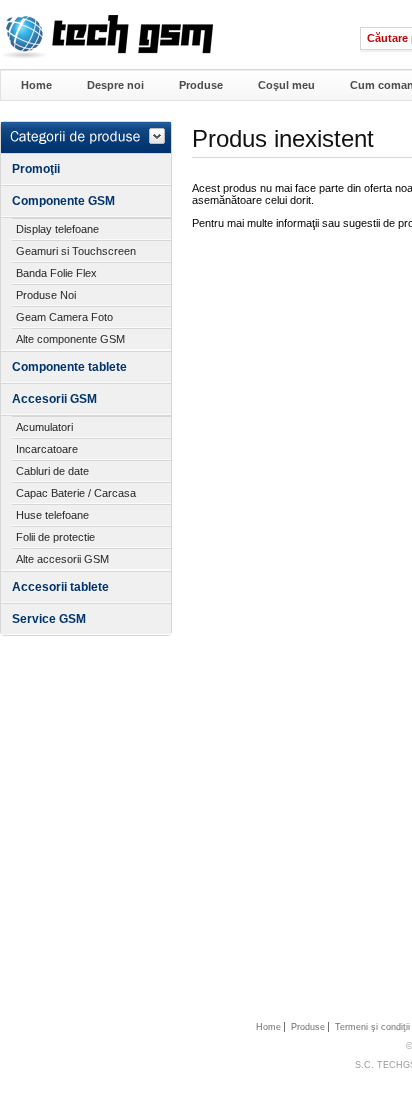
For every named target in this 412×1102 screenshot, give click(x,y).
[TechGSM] (106, 55)
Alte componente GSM (70, 339)
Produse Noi (46, 295)
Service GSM (49, 619)
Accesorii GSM (54, 399)
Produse (201, 85)
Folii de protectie (55, 537)
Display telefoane (57, 229)
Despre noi (115, 85)
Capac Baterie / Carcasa (76, 493)
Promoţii (36, 169)
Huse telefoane (52, 515)
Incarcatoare (47, 449)
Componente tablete (69, 367)
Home (36, 85)
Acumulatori (44, 427)
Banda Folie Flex (56, 273)
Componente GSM (63, 201)
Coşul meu (286, 85)
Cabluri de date (52, 471)
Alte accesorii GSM (62, 559)
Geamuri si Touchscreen (76, 251)
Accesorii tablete (60, 587)
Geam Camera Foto (64, 317)
